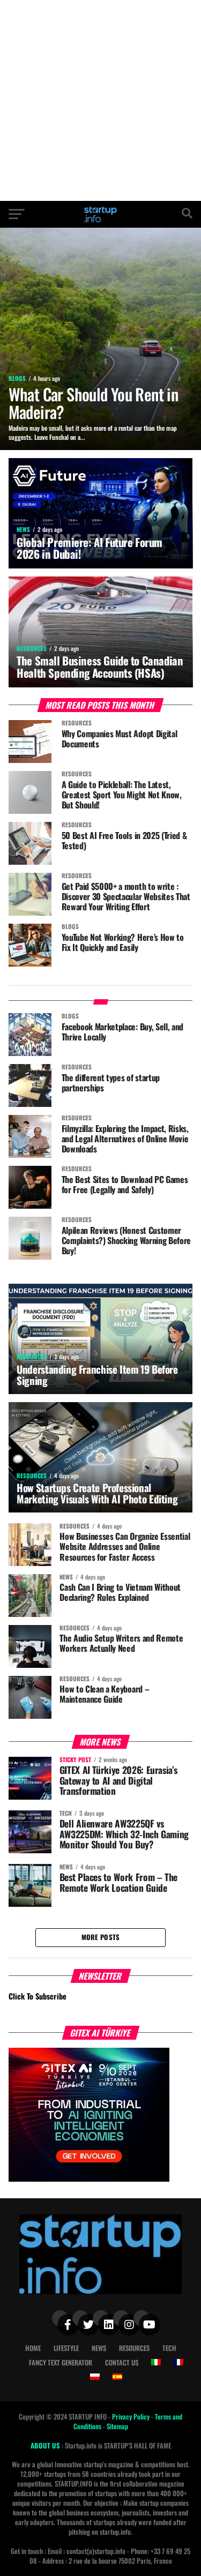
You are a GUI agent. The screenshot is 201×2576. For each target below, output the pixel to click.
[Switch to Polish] (95, 2377)
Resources (134, 2348)
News (99, 2348)
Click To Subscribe (38, 1996)
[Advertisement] (100, 100)
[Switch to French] (178, 2362)
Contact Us (122, 2362)
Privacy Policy (132, 2417)
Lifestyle (66, 2348)
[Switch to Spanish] (117, 2377)
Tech (169, 2348)
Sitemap (117, 2426)
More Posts (101, 1937)
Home (33, 2348)
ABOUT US (46, 2446)
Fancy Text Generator (61, 2362)
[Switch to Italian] (156, 2362)
